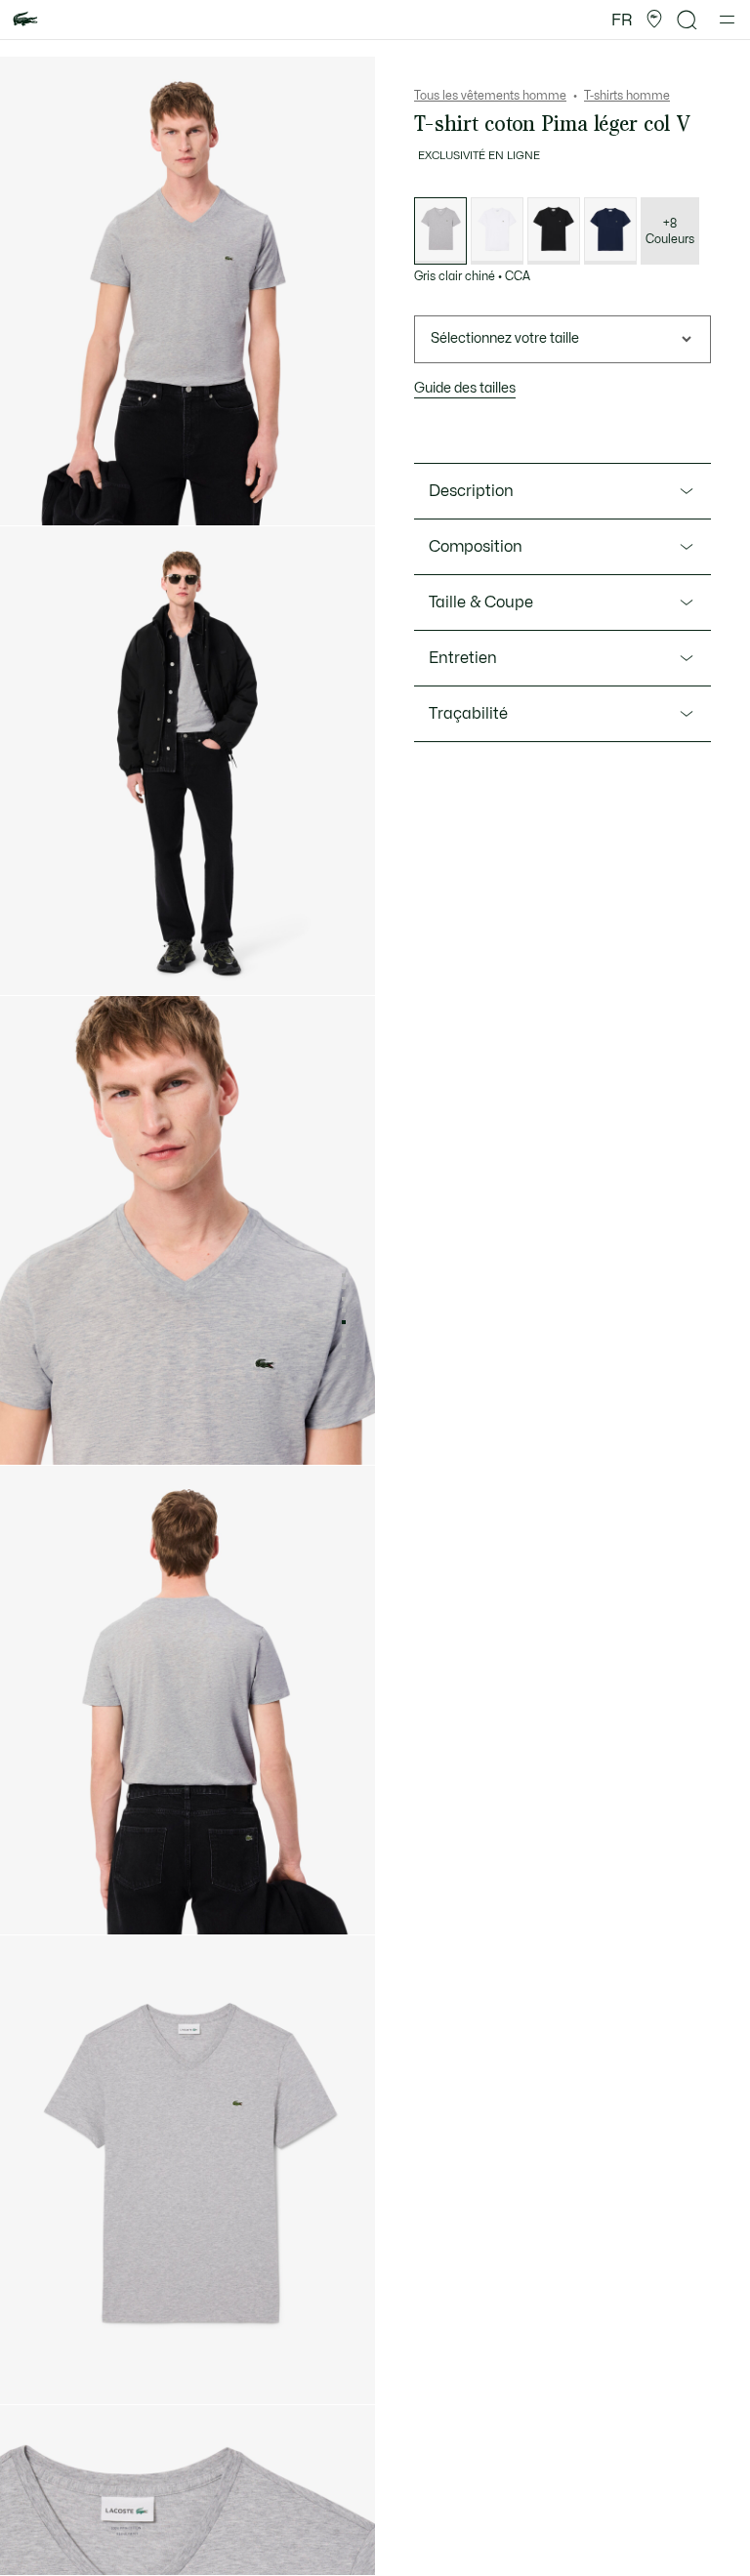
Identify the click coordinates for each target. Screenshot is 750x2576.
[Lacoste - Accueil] (25, 20)
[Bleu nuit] (610, 231)
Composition (476, 547)
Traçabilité (468, 714)
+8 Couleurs (670, 231)
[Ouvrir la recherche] (687, 20)
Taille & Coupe (481, 602)
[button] (654, 20)
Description (471, 491)
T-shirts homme (627, 96)
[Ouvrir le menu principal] (727, 20)
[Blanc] (497, 231)
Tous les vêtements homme (490, 96)
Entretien (463, 658)
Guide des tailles (465, 388)
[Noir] (554, 231)
